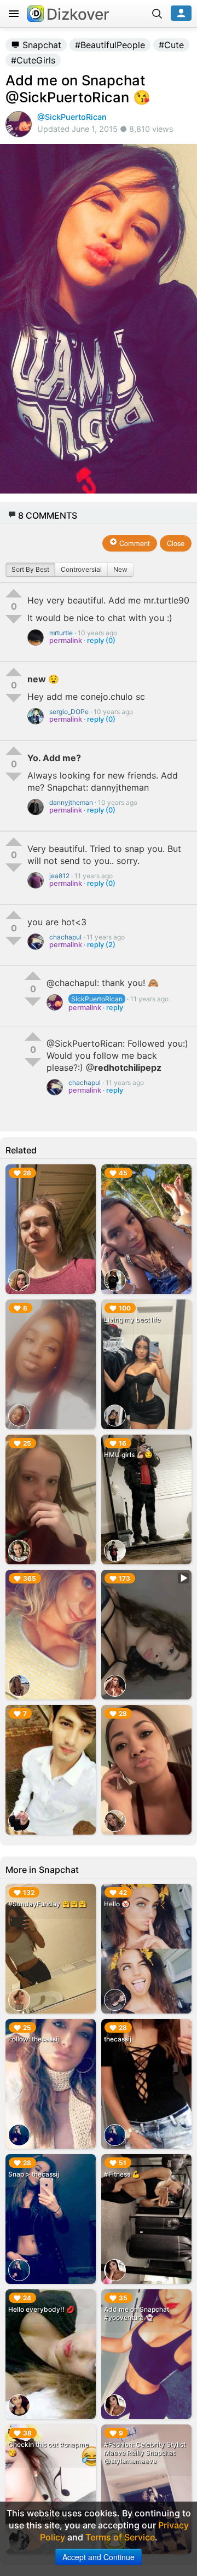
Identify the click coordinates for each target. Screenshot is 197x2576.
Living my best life (132, 1319)
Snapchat (40, 45)
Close (176, 543)
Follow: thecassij (34, 2039)
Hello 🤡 (117, 1904)
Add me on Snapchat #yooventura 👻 (137, 2313)
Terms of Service (120, 2537)
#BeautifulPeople (110, 45)
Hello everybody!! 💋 (41, 2309)
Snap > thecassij (34, 2174)
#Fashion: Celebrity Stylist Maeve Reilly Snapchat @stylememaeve (145, 2453)
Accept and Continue (99, 2557)
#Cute (171, 45)
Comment (134, 543)
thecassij (118, 2039)
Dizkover (78, 14)
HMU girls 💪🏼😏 (128, 1455)
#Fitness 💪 (122, 2174)
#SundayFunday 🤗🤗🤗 (47, 1904)
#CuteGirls (33, 60)
